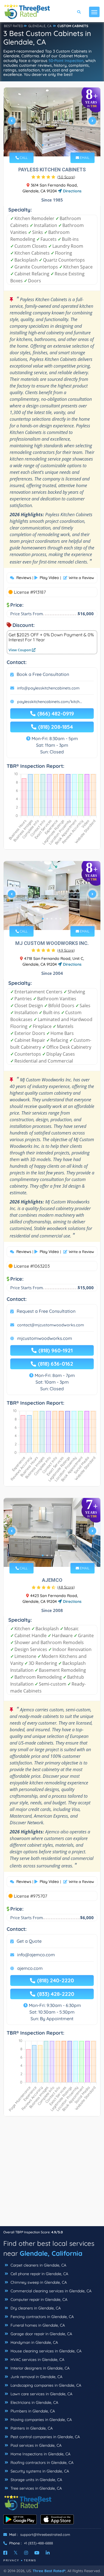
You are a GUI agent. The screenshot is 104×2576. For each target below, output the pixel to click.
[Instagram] (26, 2553)
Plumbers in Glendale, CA (32, 2411)
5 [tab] (60, 145)
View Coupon (20, 650)
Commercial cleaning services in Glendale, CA (50, 2291)
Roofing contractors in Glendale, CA (41, 2463)
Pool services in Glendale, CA (35, 2445)
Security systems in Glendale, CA (39, 2471)
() (66, 177)
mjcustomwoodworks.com (45, 1338)
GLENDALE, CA (40, 26)
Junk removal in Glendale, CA (36, 2377)
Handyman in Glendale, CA (34, 2342)
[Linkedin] (48, 2553)
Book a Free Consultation (43, 674)
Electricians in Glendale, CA (34, 2402)
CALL (23, 158)
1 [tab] (43, 145)
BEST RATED (14, 26)
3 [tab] (52, 145)
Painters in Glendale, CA (31, 2428)
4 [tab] (56, 145)
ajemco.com (30, 1968)
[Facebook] (5, 2553)
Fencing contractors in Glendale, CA (42, 2317)
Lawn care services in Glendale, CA (41, 2394)
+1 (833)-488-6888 (38, 2543)
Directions (72, 191)
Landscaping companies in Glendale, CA (45, 2385)
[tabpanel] (52, 123)
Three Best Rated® (49, 2571)
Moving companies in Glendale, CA (41, 2420)
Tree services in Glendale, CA (36, 2488)
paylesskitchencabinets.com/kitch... (50, 702)
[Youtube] (37, 2553)
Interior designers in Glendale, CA (40, 2368)
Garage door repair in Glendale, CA (41, 2334)
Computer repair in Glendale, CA (38, 2299)
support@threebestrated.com (45, 2534)
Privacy (11, 2560)
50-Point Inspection (66, 61)
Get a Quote (29, 1941)
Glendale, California (51, 2253)
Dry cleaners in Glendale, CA (35, 2308)
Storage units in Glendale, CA (36, 2480)
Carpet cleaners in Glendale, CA (38, 2265)
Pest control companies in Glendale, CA (45, 2437)
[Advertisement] (52, 2174)
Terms (30, 2560)
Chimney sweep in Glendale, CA (38, 2282)
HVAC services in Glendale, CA (37, 2360)
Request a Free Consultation (46, 1311)
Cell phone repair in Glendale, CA (39, 2274)
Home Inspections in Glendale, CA (40, 2454)
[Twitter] (16, 2553)
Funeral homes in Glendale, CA (37, 2325)
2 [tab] (47, 145)
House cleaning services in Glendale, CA (45, 2351)
